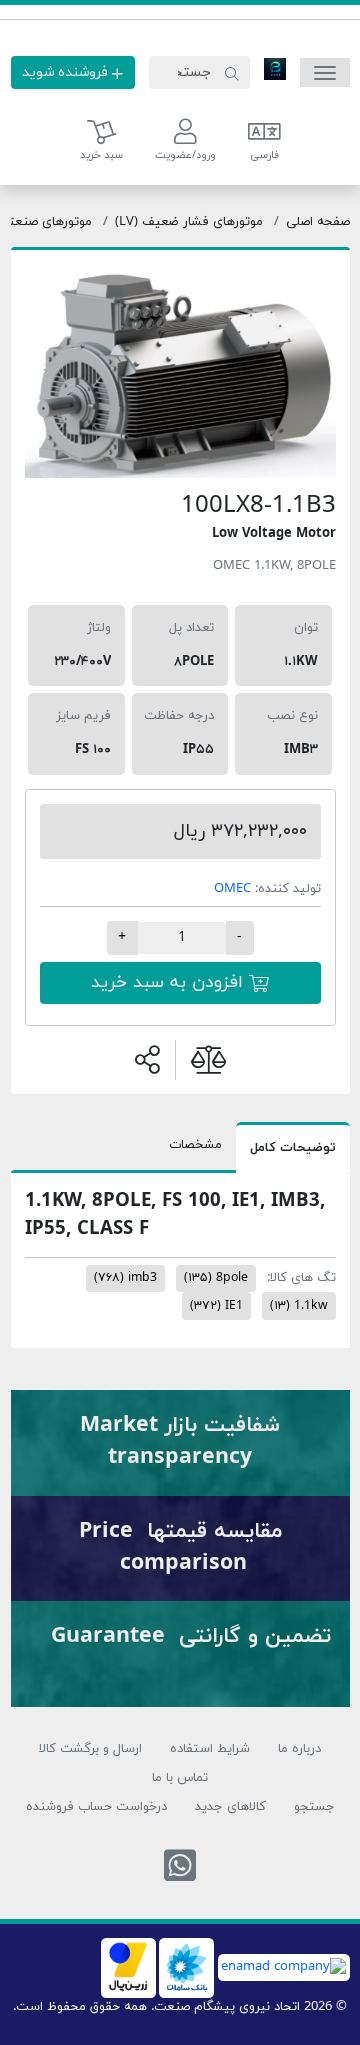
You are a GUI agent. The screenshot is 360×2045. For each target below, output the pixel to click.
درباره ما (299, 1749)
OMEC (232, 889)
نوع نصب (292, 716)
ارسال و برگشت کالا (90, 1749)
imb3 (125, 1278)
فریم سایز (83, 716)
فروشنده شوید (67, 72)
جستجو (314, 1807)
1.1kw (299, 1306)
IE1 (216, 1306)
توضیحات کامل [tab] (293, 1148)
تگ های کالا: (301, 1278)
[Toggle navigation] (325, 72)
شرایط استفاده (210, 1749)
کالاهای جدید (230, 1807)
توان (306, 628)
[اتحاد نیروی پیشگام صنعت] (274, 68)
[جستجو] (231, 73)
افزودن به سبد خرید (170, 982)
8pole (216, 1278)
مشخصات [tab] (195, 1145)
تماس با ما (180, 1778)
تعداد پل (191, 628)
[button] (185, 141)
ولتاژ (99, 628)
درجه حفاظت (179, 716)
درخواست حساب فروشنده (96, 1807)
